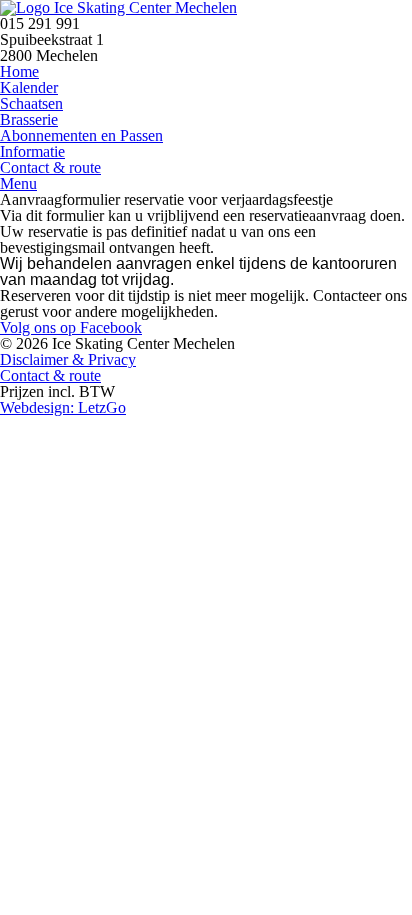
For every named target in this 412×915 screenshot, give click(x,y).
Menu (18, 183)
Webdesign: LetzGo (63, 407)
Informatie (32, 151)
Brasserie (29, 119)
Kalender (29, 87)
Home (19, 71)
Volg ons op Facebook (71, 327)
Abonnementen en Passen (81, 135)
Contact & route (50, 167)
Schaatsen (31, 103)
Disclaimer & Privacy (68, 359)
